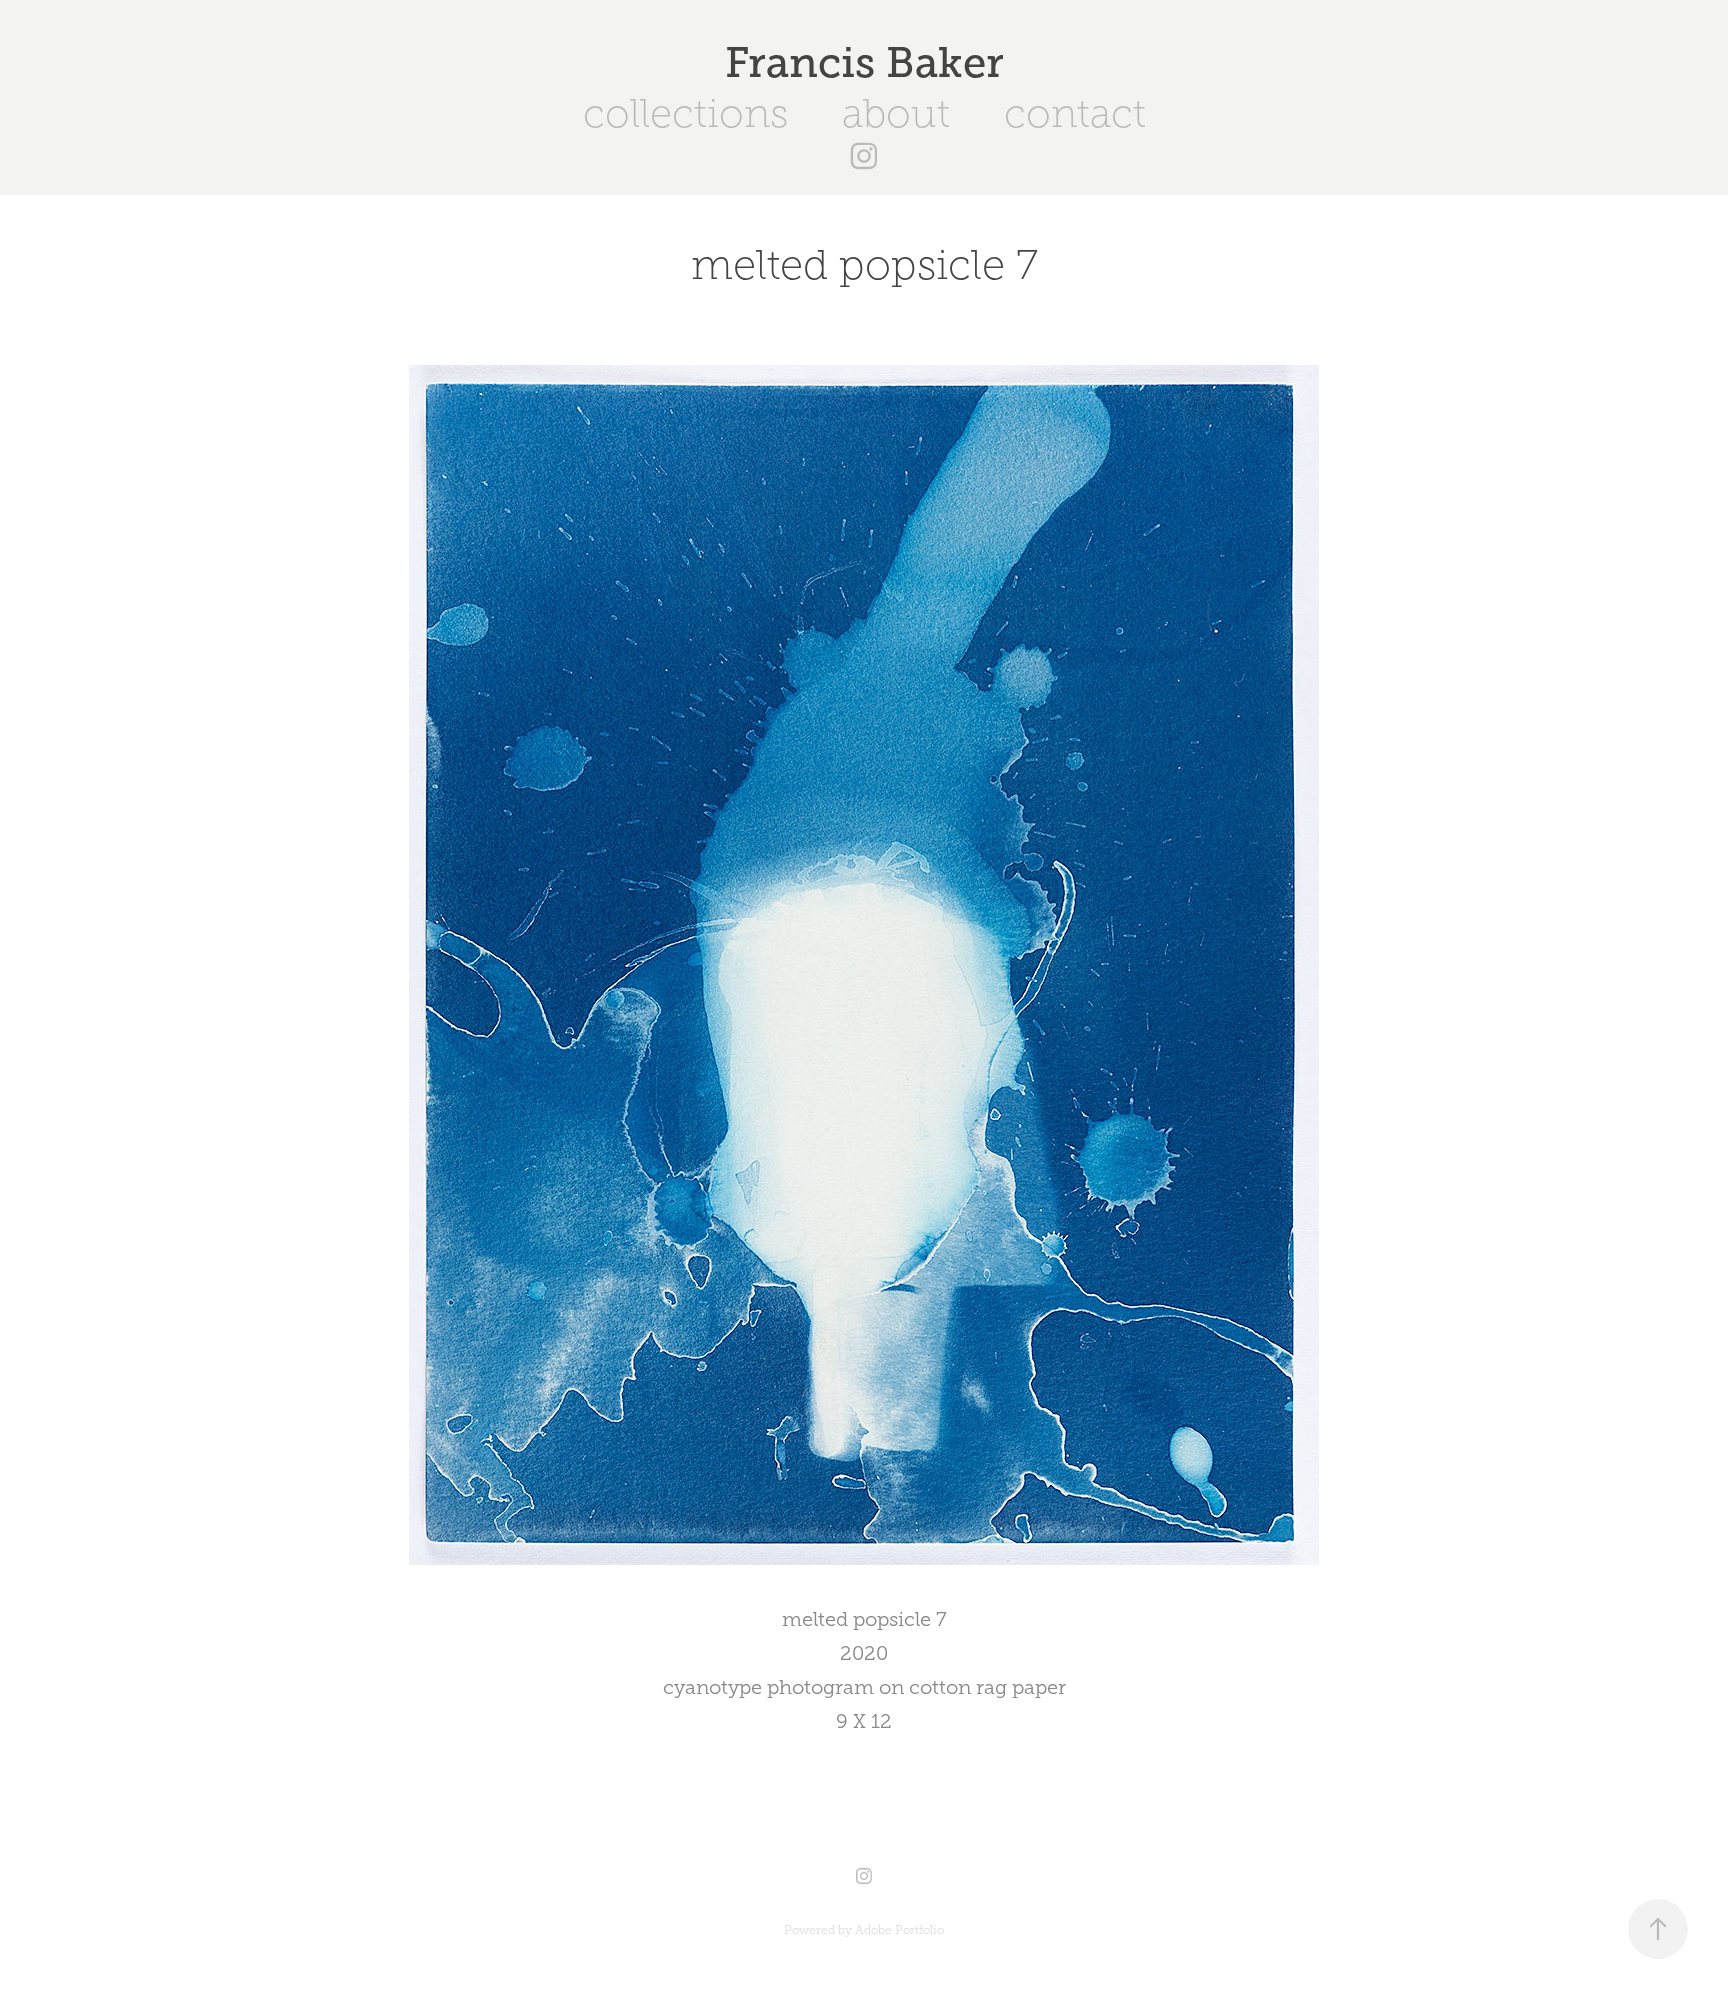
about (896, 113)
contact (1075, 113)
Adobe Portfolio (899, 1930)
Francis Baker (864, 62)
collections (685, 113)
